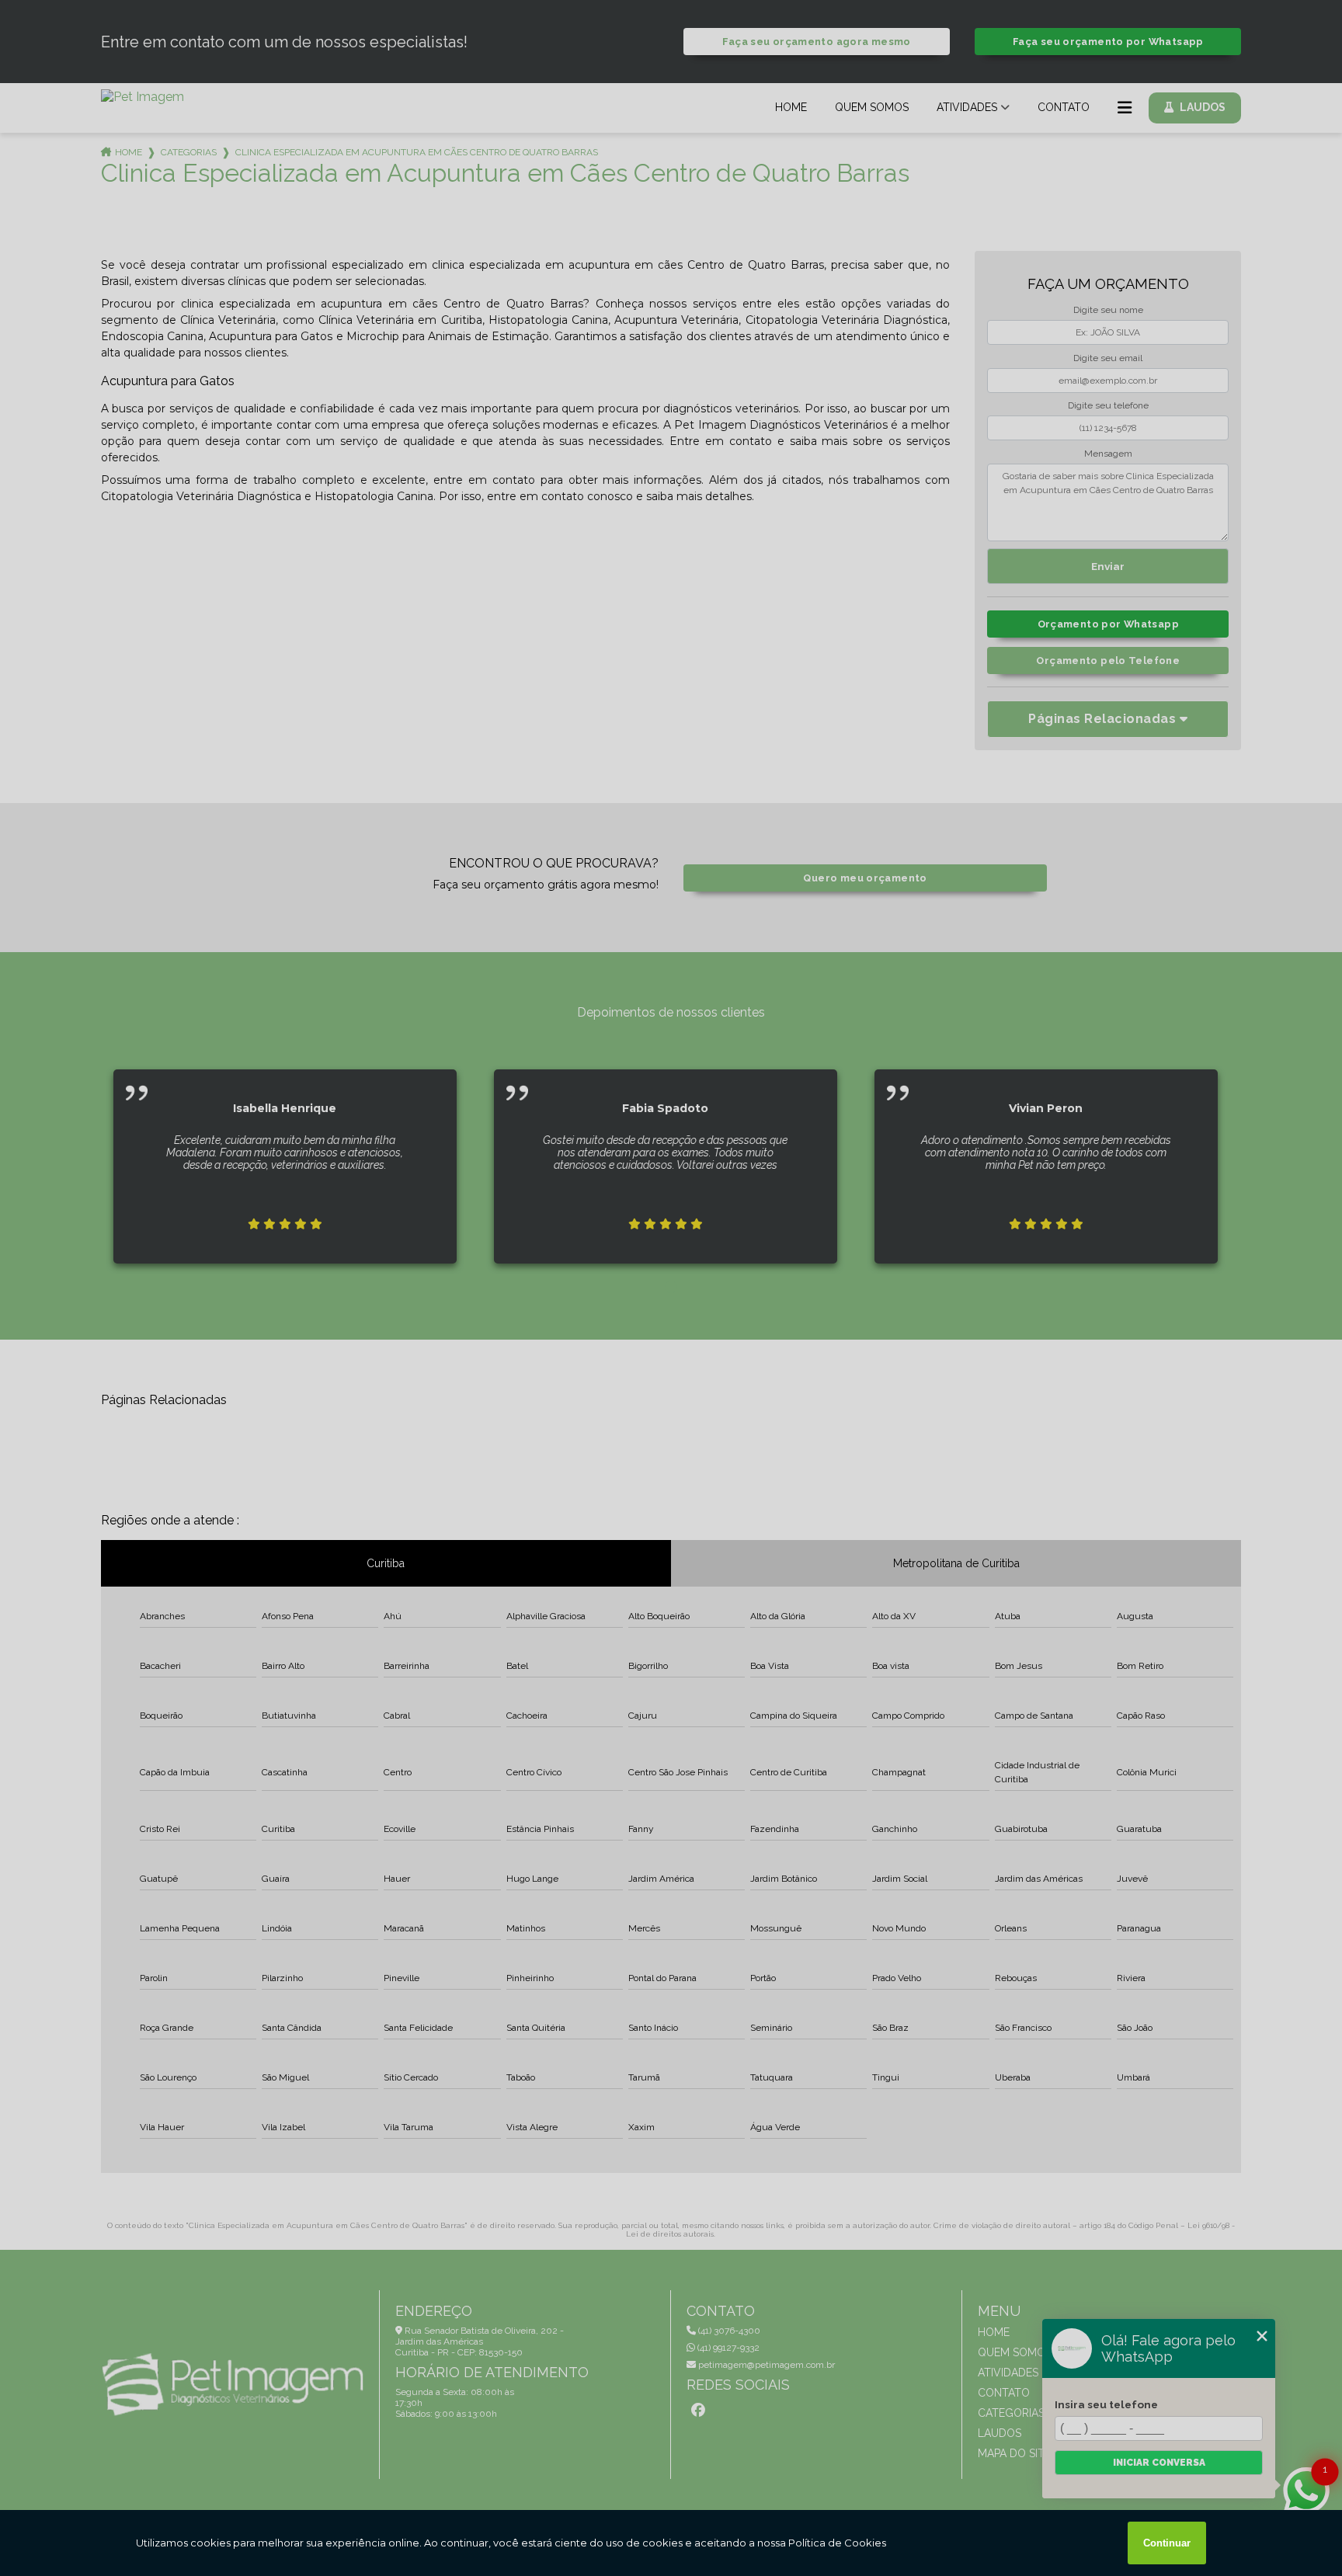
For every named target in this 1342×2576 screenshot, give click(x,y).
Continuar (1167, 2543)
